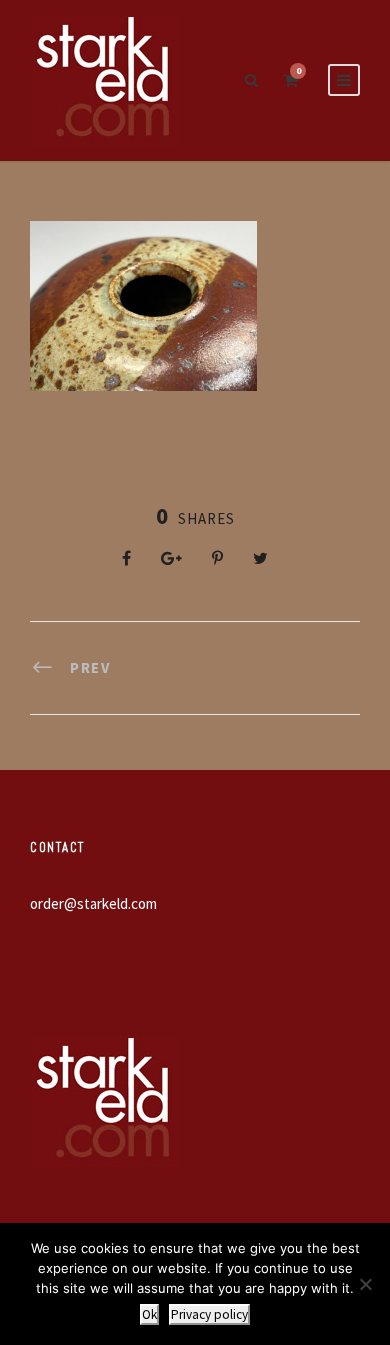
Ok (149, 1314)
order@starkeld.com (93, 903)
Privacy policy (209, 1314)
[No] (365, 1284)
